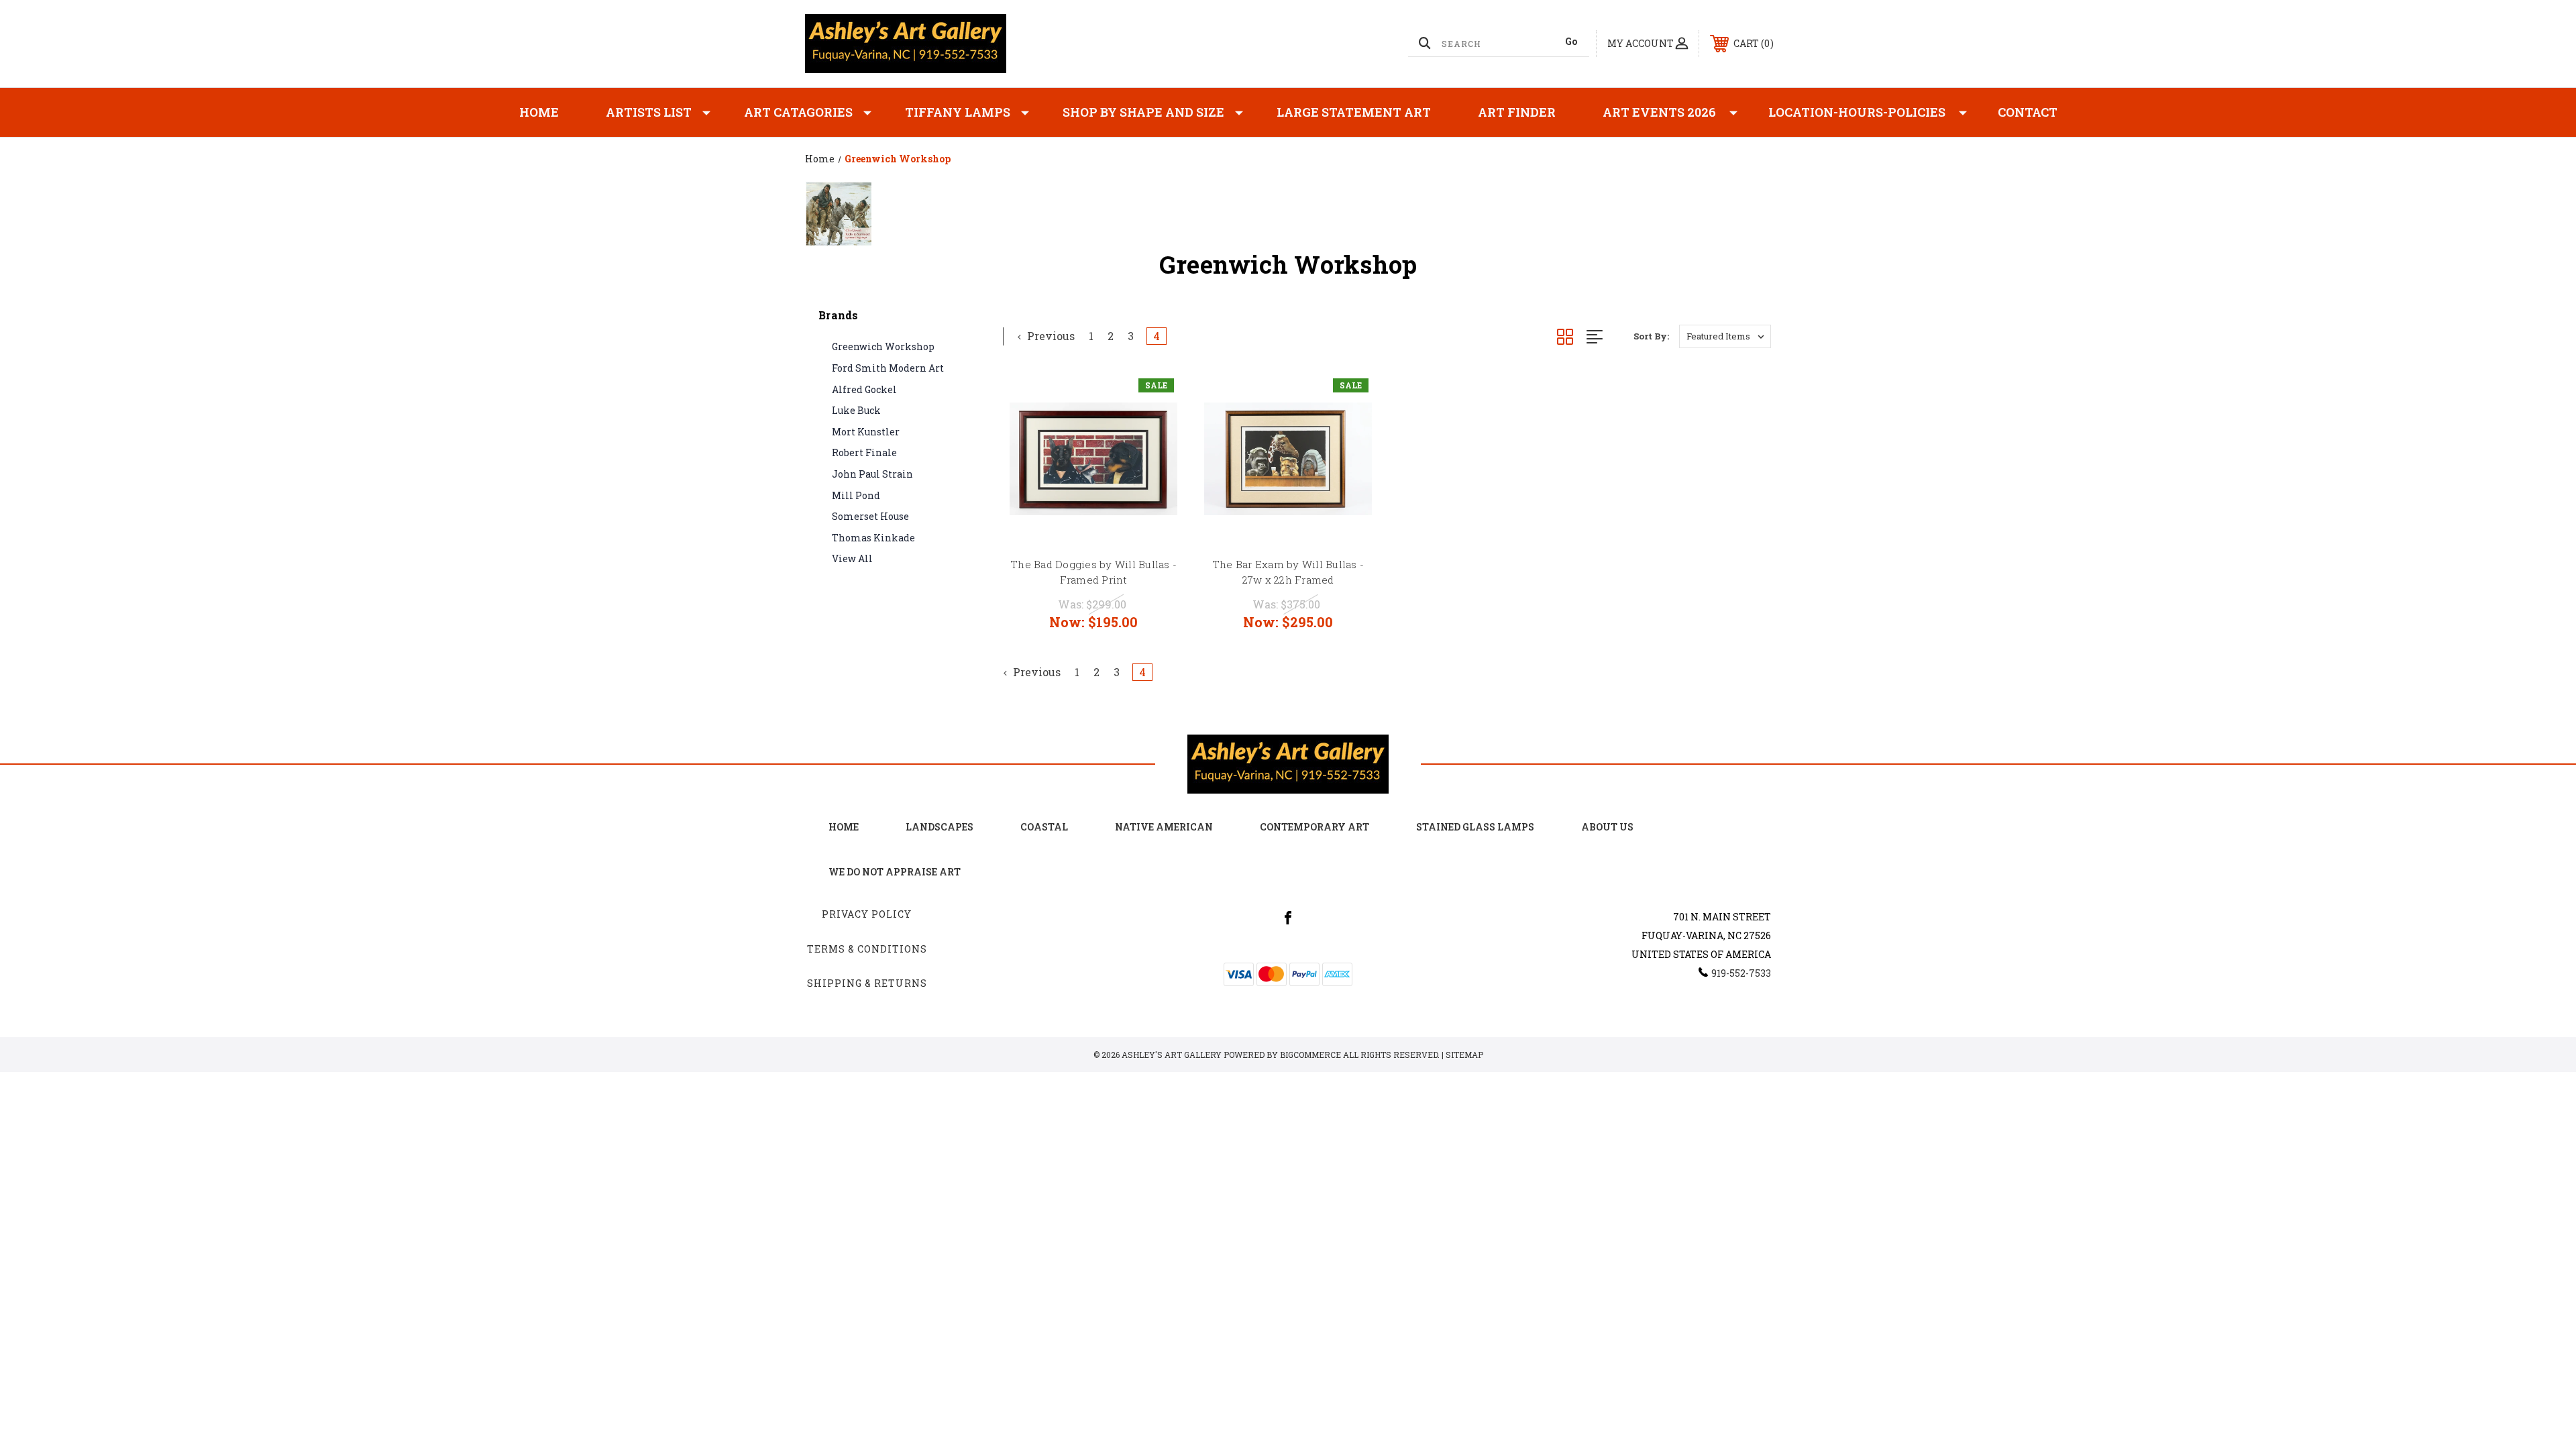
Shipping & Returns (867, 983)
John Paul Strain (872, 474)
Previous (1050, 336)
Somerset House (870, 516)
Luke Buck (856, 410)
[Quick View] (1157, 395)
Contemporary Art (1314, 827)
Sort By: (1651, 336)
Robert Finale (864, 452)
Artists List (649, 112)
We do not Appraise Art (895, 872)
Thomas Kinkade (873, 538)
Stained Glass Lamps (1475, 827)
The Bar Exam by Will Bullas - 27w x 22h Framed (1288, 572)
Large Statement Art (1354, 112)
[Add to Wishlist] (1157, 430)
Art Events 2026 (1659, 112)
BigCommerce (1310, 1055)
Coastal (1044, 827)
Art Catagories (798, 112)
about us (1607, 827)
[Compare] (1157, 464)
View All (852, 558)
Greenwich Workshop (883, 346)
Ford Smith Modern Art (888, 368)
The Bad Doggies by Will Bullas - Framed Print (1093, 572)
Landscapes (940, 827)
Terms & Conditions (867, 949)
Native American (1164, 827)
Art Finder (1517, 112)
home (844, 827)
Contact (2028, 112)
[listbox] (1725, 336)
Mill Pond (856, 495)
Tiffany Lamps (958, 112)
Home (539, 112)
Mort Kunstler (866, 432)
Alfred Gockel (864, 389)
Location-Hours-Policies (1857, 112)
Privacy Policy (867, 914)
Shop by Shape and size (1143, 112)
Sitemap (1464, 1055)
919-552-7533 (1741, 973)
